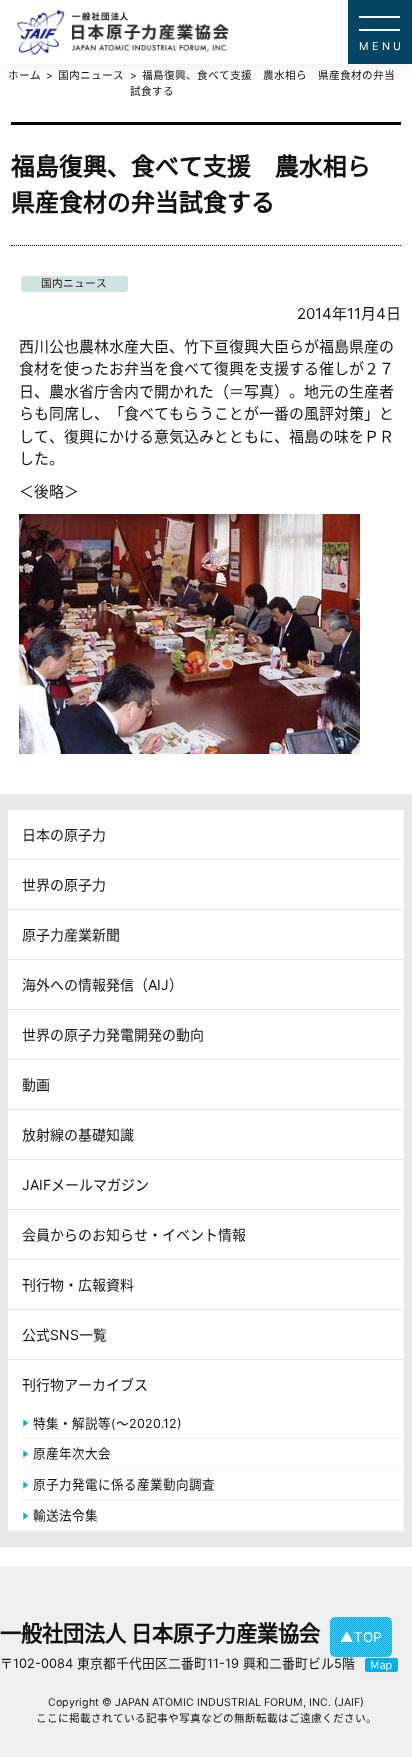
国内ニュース (74, 283)
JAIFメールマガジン (85, 1184)
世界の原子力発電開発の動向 (113, 1034)
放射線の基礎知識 (78, 1134)
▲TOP (361, 1637)
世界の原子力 (64, 884)
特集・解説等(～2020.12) (107, 1423)
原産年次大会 (72, 1453)
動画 (36, 1084)
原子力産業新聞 (71, 934)
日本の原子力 (64, 834)
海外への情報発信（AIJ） (102, 984)
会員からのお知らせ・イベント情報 (134, 1234)
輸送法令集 (65, 1515)
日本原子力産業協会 (214, 32)
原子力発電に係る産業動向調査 (124, 1484)
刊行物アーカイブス (85, 1384)
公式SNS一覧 (64, 1334)
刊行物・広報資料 (78, 1284)
